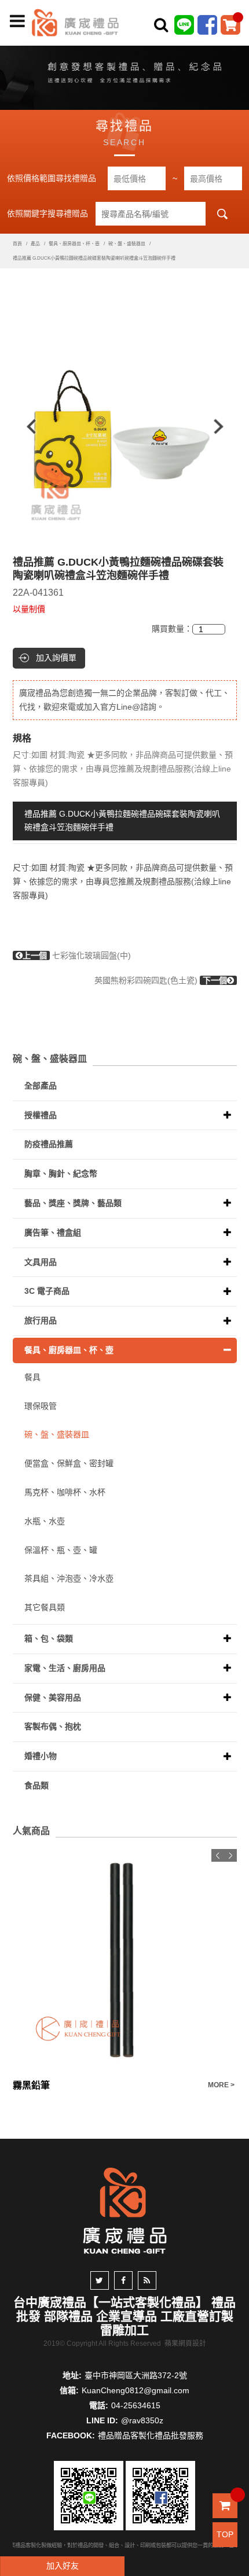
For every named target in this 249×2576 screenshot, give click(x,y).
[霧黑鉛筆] (125, 1961)
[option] (125, 427)
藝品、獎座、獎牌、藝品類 (73, 1203)
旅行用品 (41, 1320)
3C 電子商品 (47, 1291)
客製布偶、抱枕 (53, 1726)
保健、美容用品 (53, 1697)
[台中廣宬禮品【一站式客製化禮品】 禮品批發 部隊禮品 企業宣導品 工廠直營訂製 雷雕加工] (75, 22)
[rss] (147, 2280)
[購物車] (230, 24)
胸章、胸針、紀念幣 (61, 1173)
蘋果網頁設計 (185, 2344)
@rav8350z (142, 2420)
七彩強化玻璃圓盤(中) (77, 955)
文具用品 (41, 1262)
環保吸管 (41, 1406)
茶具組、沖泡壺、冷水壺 (69, 1578)
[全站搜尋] (161, 25)
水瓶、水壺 (45, 1521)
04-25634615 (136, 2405)
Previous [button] (26, 427)
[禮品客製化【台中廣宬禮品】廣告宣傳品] (124, 75)
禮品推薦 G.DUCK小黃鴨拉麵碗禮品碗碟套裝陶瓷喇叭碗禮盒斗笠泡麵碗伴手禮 (122, 821)
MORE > (221, 2085)
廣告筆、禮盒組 (53, 1232)
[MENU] (17, 21)
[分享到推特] (100, 2280)
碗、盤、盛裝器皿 (127, 244)
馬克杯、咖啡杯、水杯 (65, 1492)
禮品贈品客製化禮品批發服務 (151, 2435)
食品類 (36, 1785)
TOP (225, 2534)
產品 (35, 244)
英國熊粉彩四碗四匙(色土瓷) (161, 980)
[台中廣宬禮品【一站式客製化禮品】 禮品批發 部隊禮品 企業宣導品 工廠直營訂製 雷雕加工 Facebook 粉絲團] (207, 24)
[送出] (237, 51)
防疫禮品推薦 (49, 1144)
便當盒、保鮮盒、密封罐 (69, 1463)
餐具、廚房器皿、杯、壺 (74, 244)
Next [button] (224, 427)
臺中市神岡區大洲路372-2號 (136, 2375)
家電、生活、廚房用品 (65, 1668)
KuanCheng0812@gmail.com (136, 2390)
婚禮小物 (41, 1756)
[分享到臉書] (123, 2280)
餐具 (32, 1377)
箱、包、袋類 (49, 1638)
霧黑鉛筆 (31, 2085)
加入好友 (63, 2566)
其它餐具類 (45, 1607)
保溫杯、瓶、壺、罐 (61, 1550)
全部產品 (41, 1086)
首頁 (17, 244)
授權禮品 (41, 1115)
